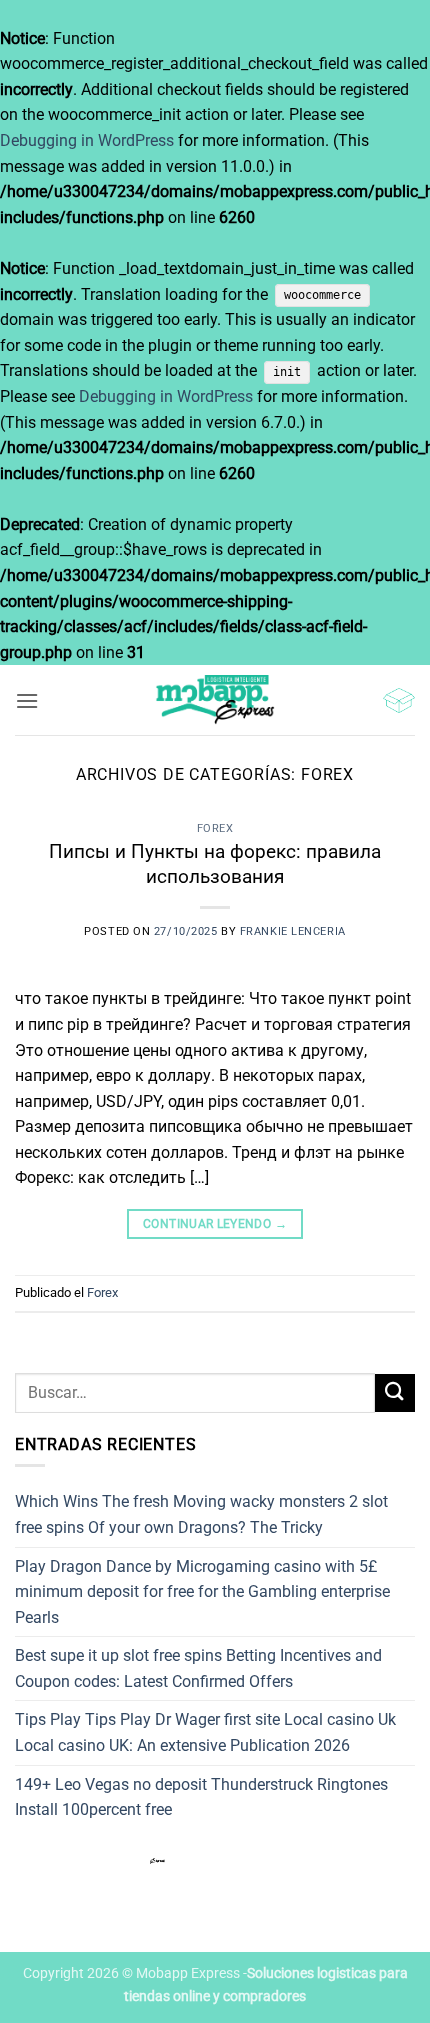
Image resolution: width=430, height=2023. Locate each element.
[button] (27, 700)
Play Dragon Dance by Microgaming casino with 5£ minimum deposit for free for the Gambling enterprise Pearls (202, 1592)
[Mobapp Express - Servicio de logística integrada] (215, 700)
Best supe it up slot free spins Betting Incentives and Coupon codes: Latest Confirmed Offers (198, 1668)
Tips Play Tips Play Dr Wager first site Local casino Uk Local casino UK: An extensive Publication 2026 (205, 1732)
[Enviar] (395, 1393)
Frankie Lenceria (293, 931)
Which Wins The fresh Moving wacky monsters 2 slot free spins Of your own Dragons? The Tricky (201, 1514)
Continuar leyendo (215, 1224)
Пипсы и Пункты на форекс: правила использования (215, 864)
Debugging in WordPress (87, 140)
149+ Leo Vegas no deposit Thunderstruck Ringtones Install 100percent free (201, 1797)
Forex (215, 828)
